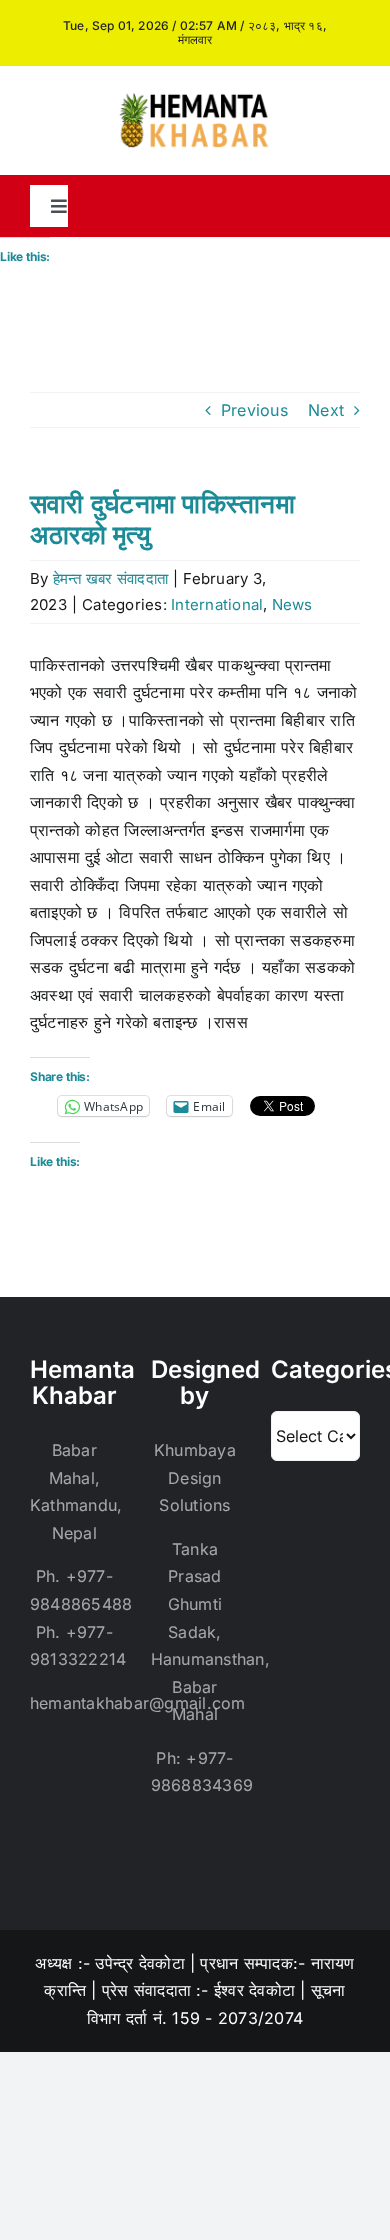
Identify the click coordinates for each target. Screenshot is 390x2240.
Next (326, 410)
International (217, 604)
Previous (254, 410)
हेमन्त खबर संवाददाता (110, 578)
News (292, 604)
